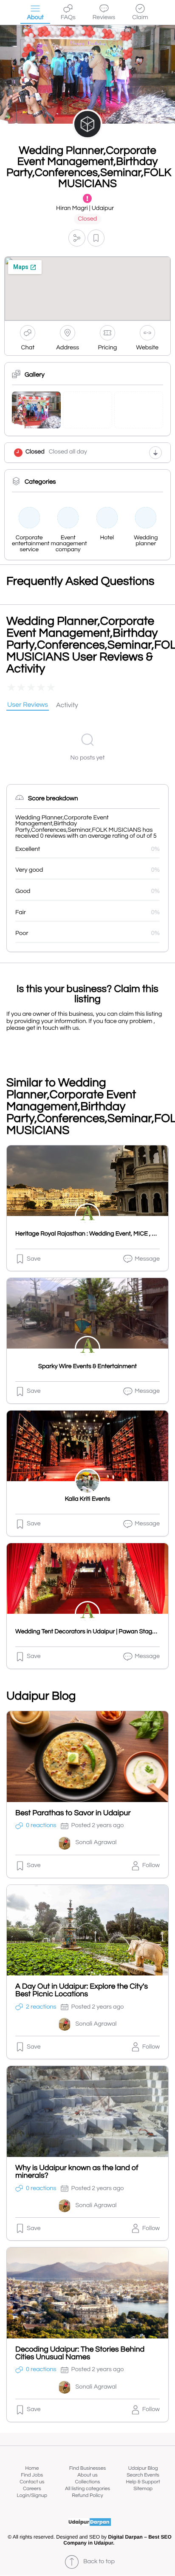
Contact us (32, 2482)
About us (87, 2475)
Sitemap (143, 2489)
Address (68, 348)
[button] (77, 238)
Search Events (143, 2475)
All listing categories (87, 2489)
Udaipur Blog (143, 2468)
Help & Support (143, 2482)
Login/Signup (32, 2495)
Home (32, 2468)
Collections (88, 2482)
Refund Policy (87, 2495)
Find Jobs (32, 2475)
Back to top (99, 2562)
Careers (32, 2489)
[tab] (28, 706)
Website (147, 348)
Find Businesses (87, 2468)
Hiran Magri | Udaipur (85, 208)
